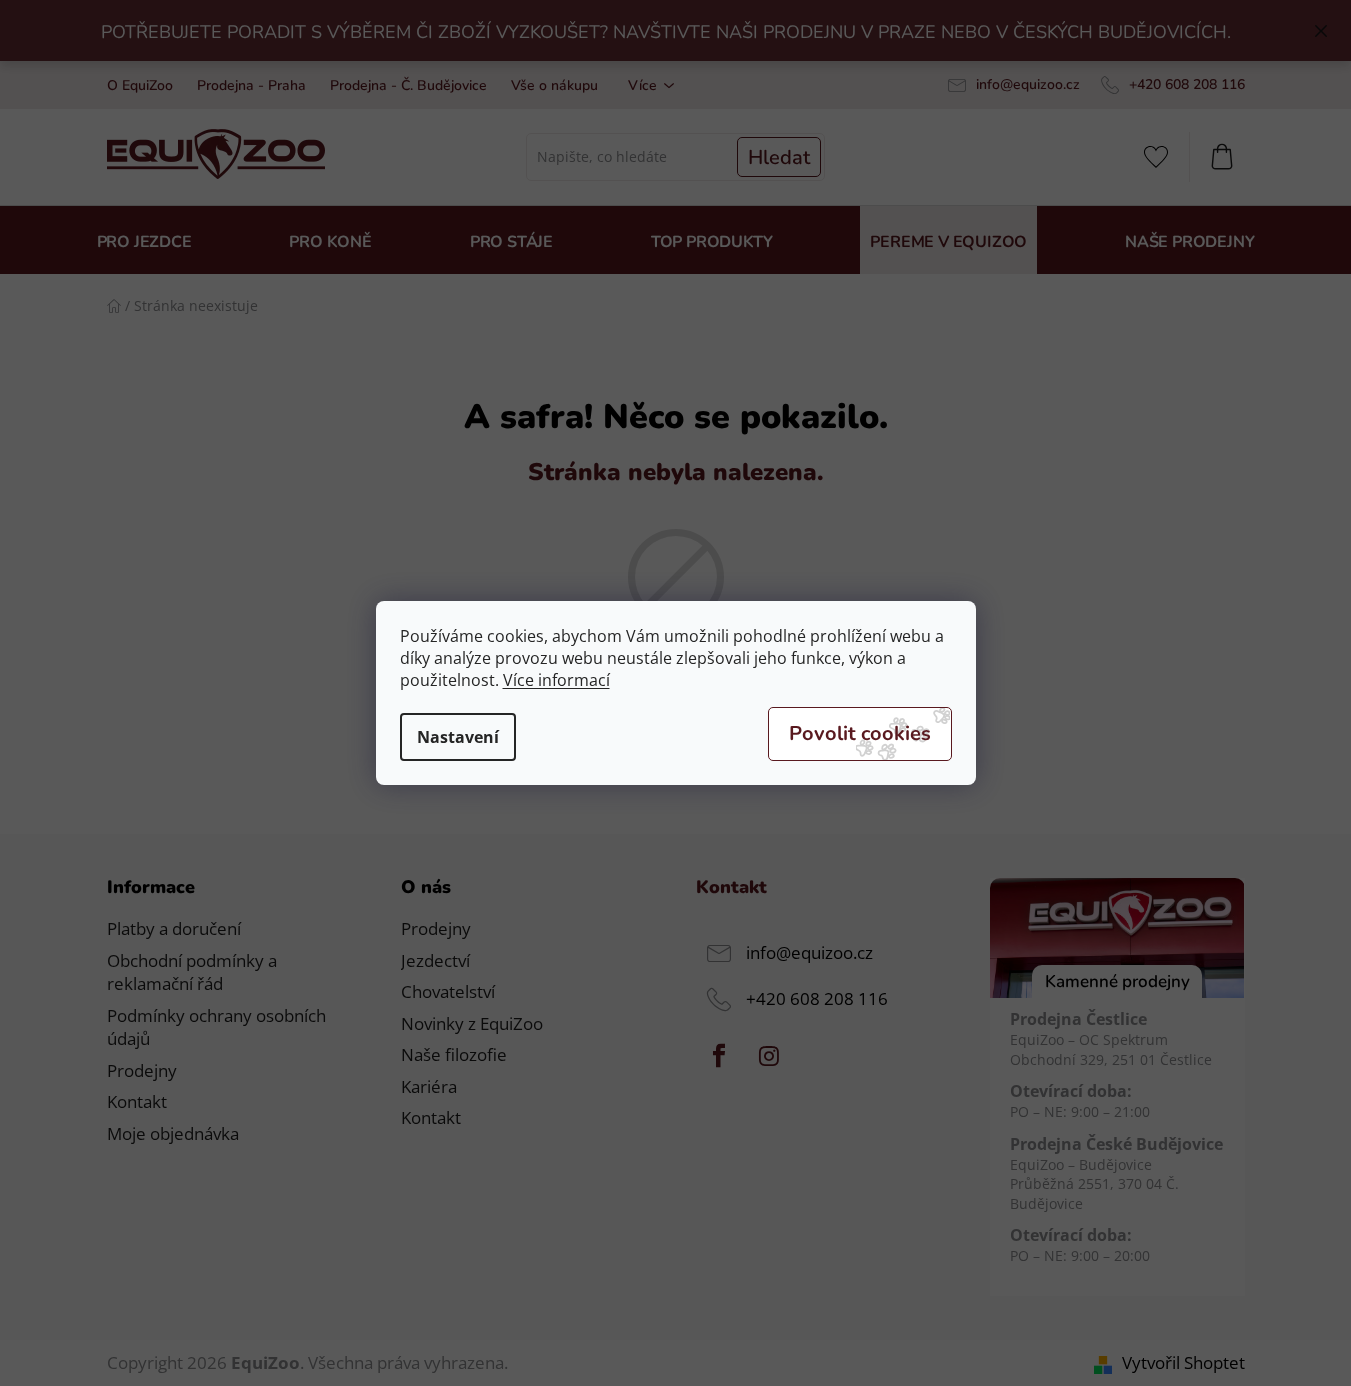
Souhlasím (860, 734)
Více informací (556, 680)
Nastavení (458, 737)
